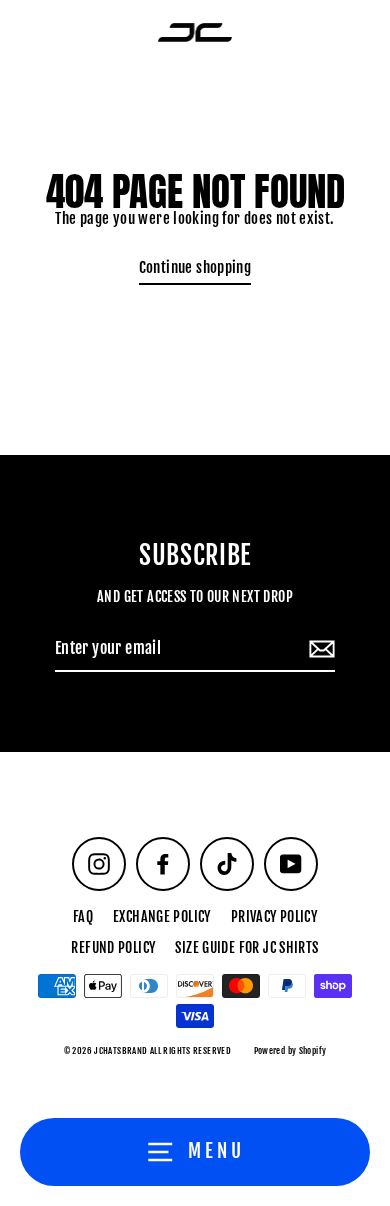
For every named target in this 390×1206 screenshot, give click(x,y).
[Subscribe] (319, 650)
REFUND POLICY (113, 947)
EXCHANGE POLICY (162, 916)
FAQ (83, 916)
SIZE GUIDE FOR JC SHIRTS (246, 947)
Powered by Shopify (290, 1050)
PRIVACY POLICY (274, 916)
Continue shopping (195, 267)
